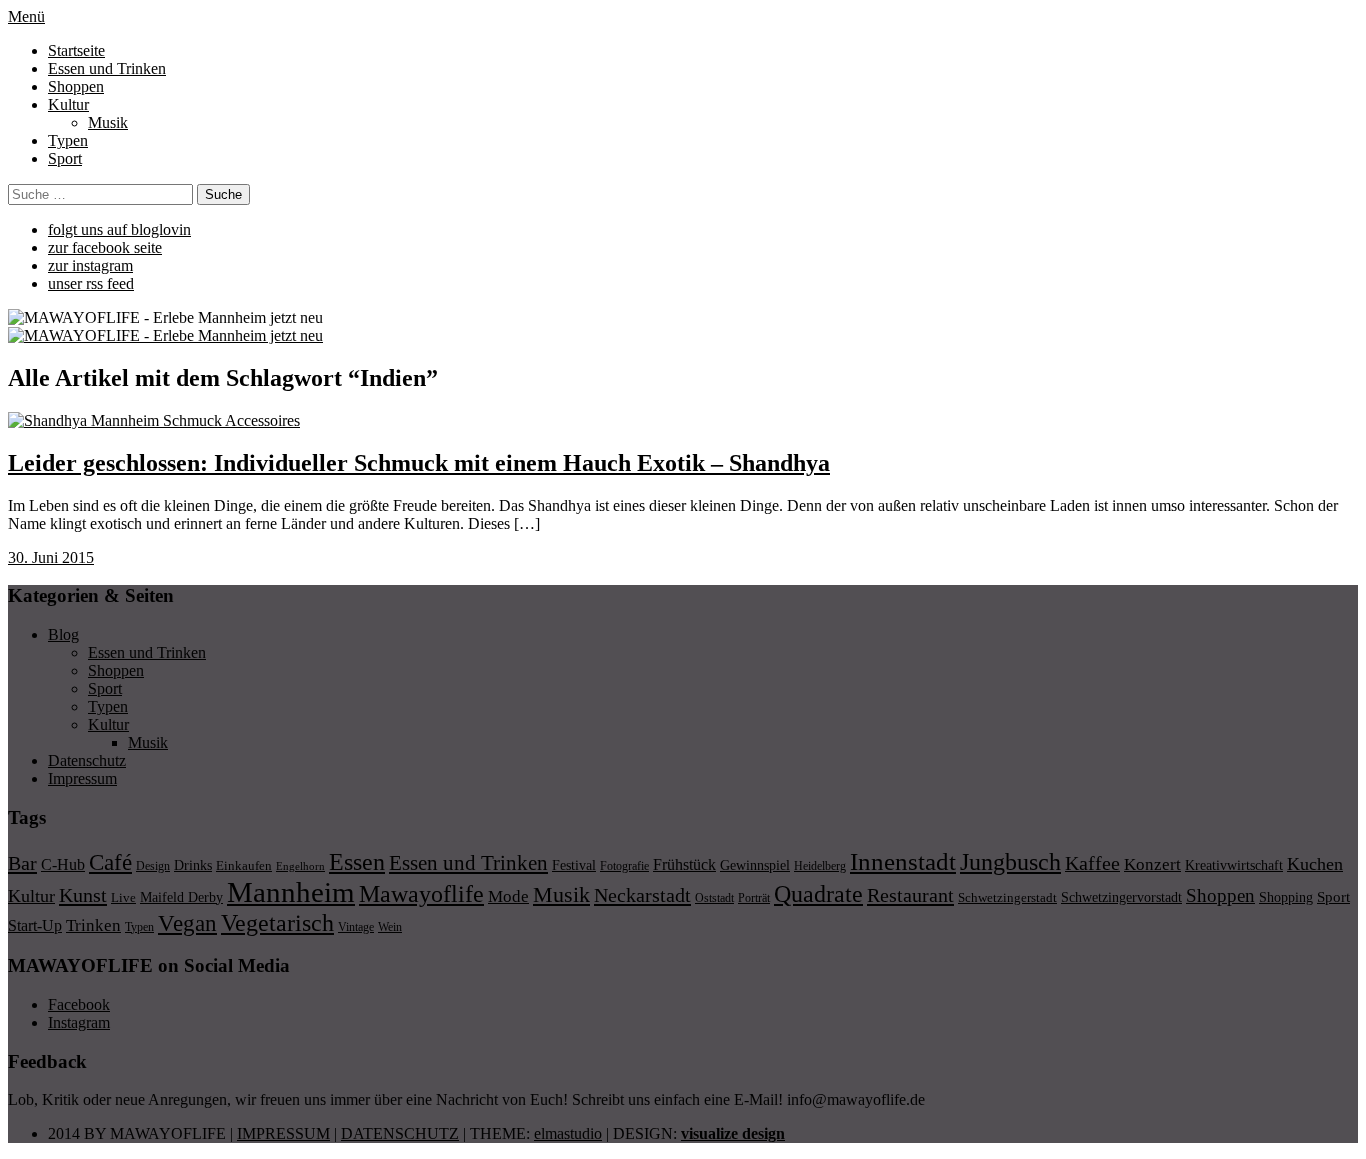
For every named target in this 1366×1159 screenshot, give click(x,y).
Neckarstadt (642, 895)
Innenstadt (903, 861)
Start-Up (35, 925)
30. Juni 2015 (51, 557)
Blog (63, 634)
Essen (357, 861)
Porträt (754, 898)
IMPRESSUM (283, 1133)
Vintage (356, 927)
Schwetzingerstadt (1007, 897)
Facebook (79, 1004)
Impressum (82, 778)
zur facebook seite (105, 247)
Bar (22, 863)
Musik (108, 122)
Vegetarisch (277, 922)
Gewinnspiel (755, 865)
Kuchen (1315, 864)
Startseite (76, 50)
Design (153, 866)
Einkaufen (244, 865)
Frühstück (684, 864)
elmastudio (568, 1133)
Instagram (79, 1022)
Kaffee (1092, 863)
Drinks (193, 865)
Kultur (68, 104)
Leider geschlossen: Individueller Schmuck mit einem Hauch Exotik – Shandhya (419, 463)
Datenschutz (87, 760)
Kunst (83, 895)
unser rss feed (91, 283)
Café (110, 862)
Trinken (93, 925)
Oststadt (714, 898)
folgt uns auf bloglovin (119, 229)
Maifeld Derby (181, 897)
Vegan (187, 923)
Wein (390, 927)
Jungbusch (1010, 861)
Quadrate (818, 894)
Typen (68, 140)
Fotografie (624, 866)
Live (123, 897)
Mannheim (291, 892)
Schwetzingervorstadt (1121, 897)
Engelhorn (300, 866)
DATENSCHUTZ (400, 1133)
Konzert (1152, 864)
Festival (574, 865)
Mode (508, 896)
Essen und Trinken (107, 68)
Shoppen (76, 86)
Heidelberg (820, 866)
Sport (65, 158)
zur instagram (90, 265)
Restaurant (910, 895)
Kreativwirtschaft (1234, 865)
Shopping (1286, 897)
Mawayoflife (421, 894)
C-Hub (63, 864)
